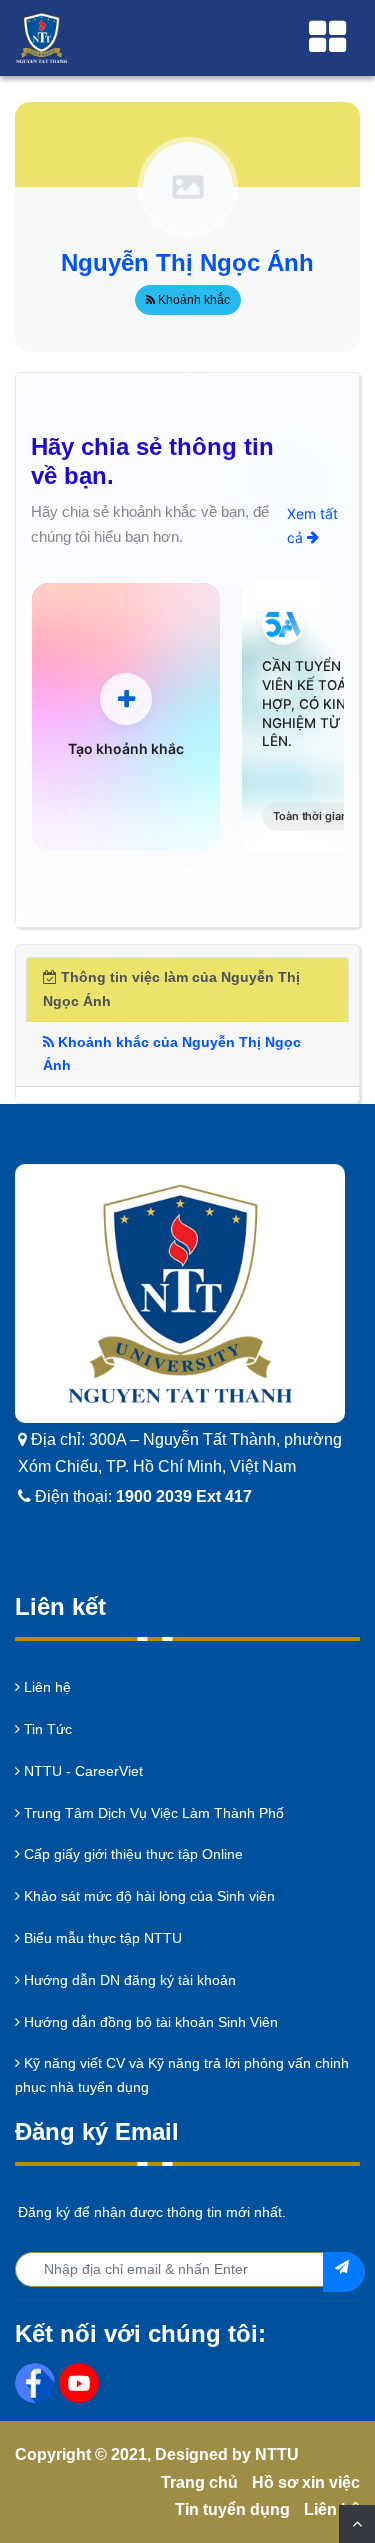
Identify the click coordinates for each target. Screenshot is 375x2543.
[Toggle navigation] (327, 38)
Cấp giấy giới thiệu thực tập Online (131, 1854)
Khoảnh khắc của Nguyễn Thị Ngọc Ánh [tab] (172, 1054)
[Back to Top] (357, 2524)
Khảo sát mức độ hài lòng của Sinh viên (147, 1896)
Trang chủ (199, 2482)
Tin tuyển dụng (232, 2509)
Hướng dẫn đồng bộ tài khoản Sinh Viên (149, 2022)
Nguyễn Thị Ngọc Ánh (187, 262)
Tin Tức (46, 1729)
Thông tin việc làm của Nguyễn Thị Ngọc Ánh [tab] (171, 989)
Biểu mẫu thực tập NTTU (101, 1938)
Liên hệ (45, 1687)
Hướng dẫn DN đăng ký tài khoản (128, 1980)
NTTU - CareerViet (81, 1771)
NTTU (277, 2454)
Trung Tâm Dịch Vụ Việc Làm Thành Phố (152, 1813)
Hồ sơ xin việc (306, 2482)
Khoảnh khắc (192, 300)
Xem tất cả (312, 525)
